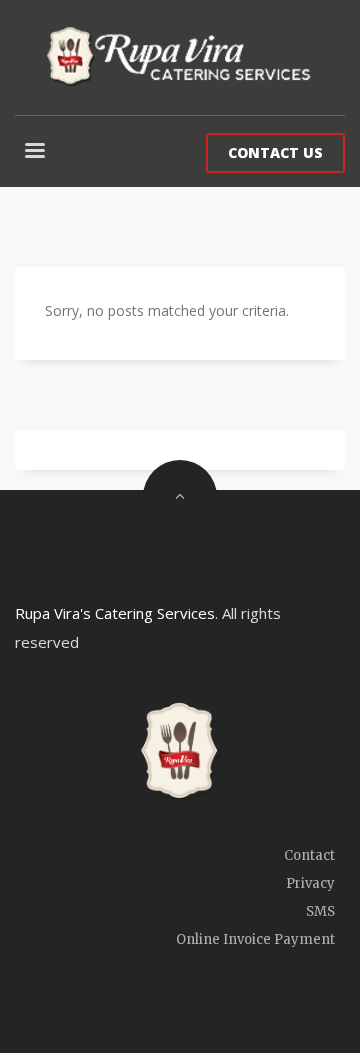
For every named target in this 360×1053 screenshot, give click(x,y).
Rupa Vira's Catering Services (115, 613)
